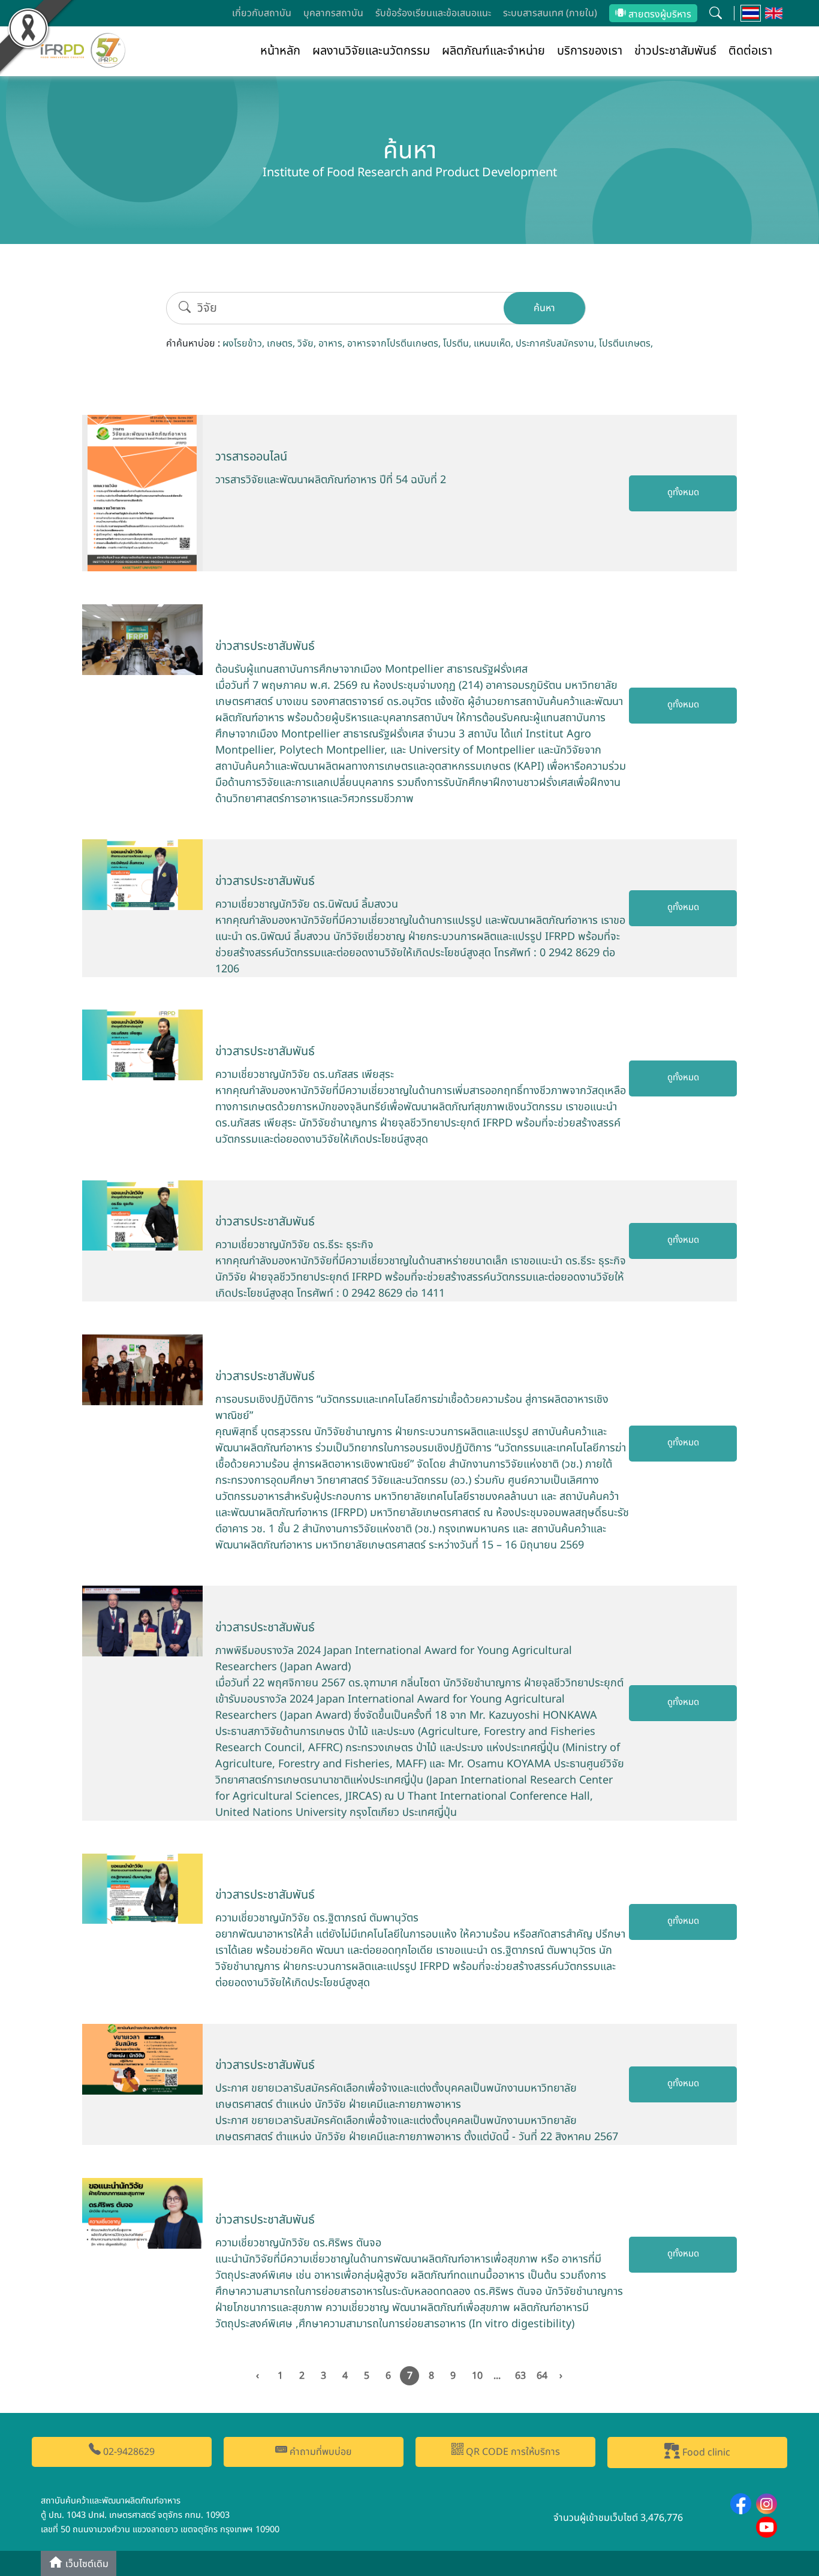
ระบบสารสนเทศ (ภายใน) (550, 13)
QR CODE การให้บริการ (512, 2452)
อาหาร (330, 344)
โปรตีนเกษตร (625, 344)
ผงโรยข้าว (242, 344)
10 (477, 2376)
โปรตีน (456, 344)
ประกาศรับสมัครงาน (555, 344)
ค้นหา (544, 308)
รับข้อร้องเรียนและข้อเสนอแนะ (433, 13)
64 (542, 2376)
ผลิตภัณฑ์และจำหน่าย (493, 51)
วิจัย (305, 344)
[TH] (751, 13)
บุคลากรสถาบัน (333, 13)
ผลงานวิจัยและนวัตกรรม (371, 51)
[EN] (774, 13)
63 (520, 2376)
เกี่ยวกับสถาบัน (262, 13)
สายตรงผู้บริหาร (659, 14)
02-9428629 (128, 2452)
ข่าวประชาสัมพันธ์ (675, 51)
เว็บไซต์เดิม (86, 2565)
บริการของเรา (590, 51)
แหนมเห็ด (492, 344)
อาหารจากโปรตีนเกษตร (393, 344)
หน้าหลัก (280, 51)
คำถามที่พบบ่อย (320, 2452)
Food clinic (705, 2453)
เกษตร (280, 344)
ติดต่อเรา (750, 51)
